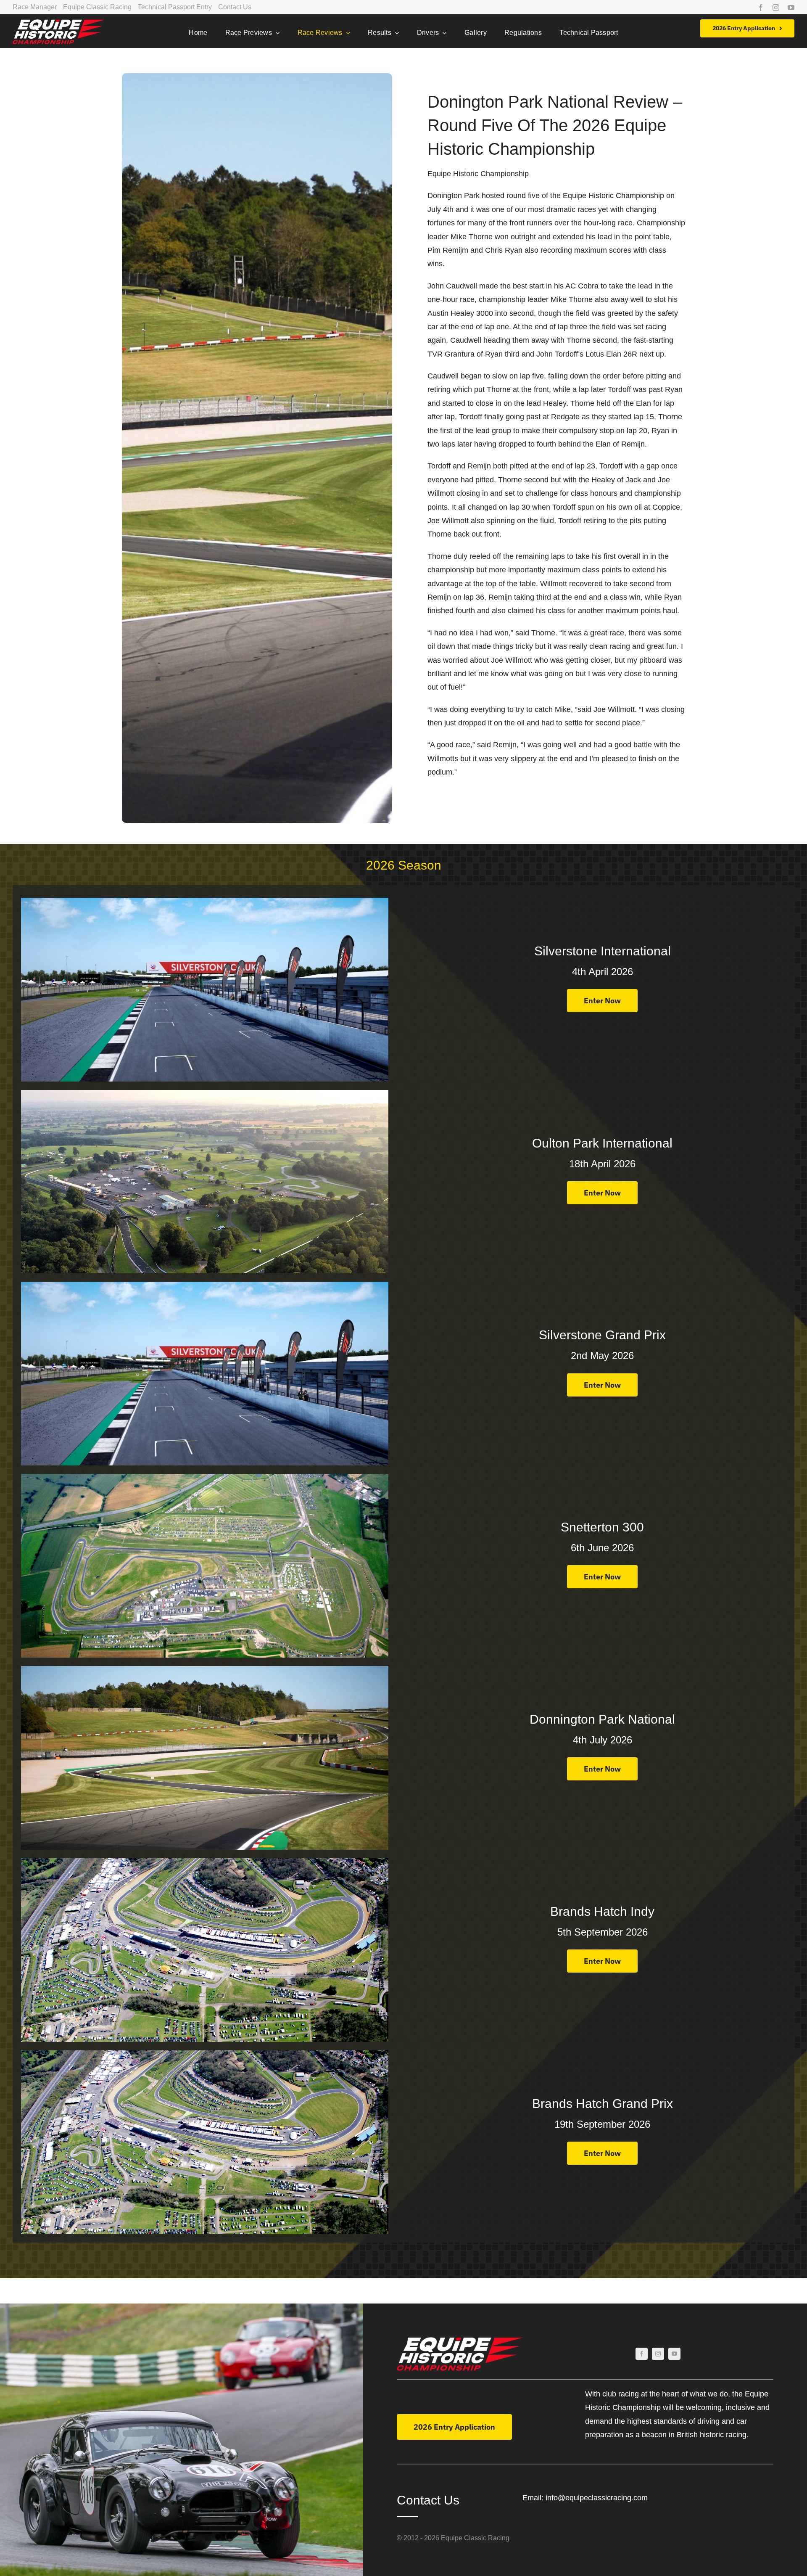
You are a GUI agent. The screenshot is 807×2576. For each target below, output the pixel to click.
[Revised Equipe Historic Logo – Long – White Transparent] (59, 23)
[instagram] (776, 8)
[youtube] (791, 8)
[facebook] (761, 8)
